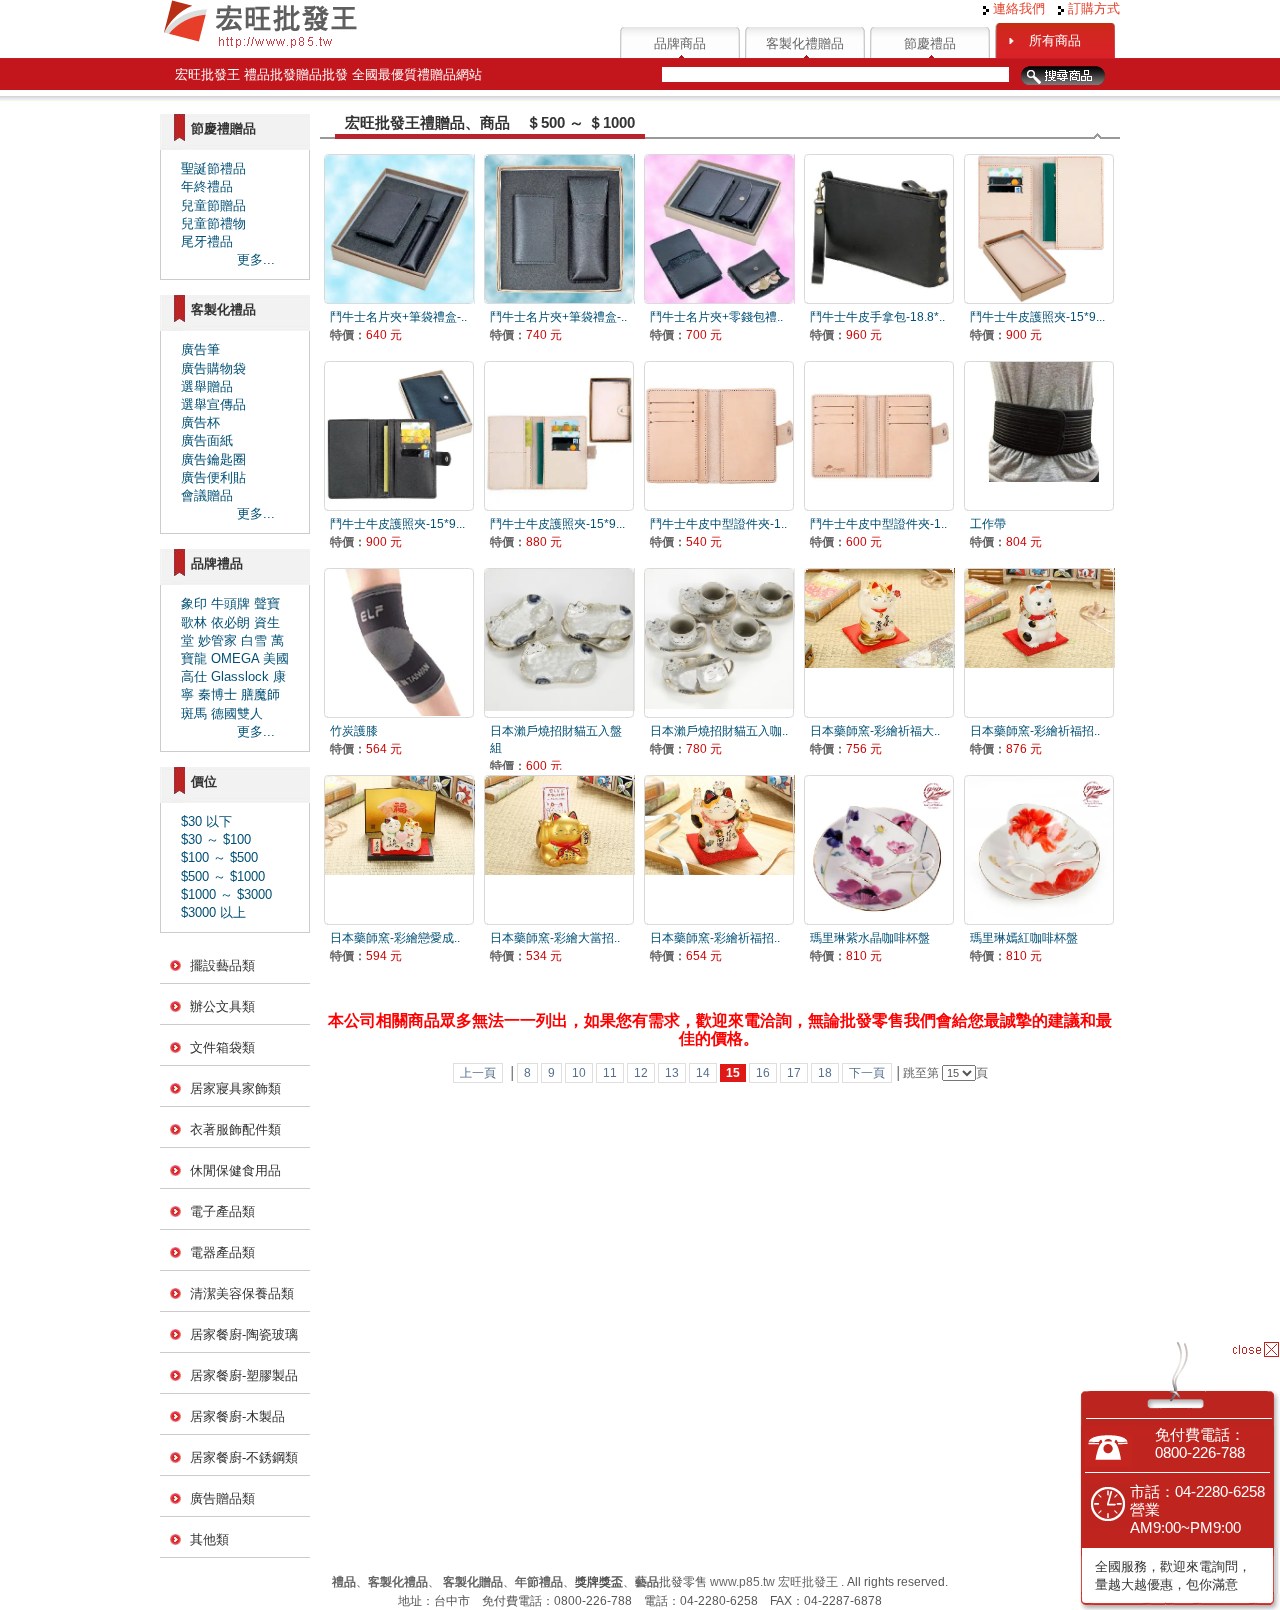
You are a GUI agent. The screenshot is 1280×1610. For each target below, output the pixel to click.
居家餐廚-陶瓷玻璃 (244, 1334)
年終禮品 (207, 186)
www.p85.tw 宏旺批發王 (774, 1582)
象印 (194, 603)
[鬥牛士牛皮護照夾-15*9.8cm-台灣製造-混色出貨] (1039, 228)
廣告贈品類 (222, 1498)
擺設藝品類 (222, 965)
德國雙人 (237, 713)
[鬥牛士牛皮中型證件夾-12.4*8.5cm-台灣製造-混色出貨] (719, 435)
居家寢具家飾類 (235, 1088)
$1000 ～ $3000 (226, 894)
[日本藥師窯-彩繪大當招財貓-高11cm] (559, 849)
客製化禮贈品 (805, 43)
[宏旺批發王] (260, 45)
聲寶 (267, 603)
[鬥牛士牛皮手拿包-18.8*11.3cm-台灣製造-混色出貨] (879, 228)
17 (794, 1073)
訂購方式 (1092, 8)
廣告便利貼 (213, 477)
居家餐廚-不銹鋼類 (244, 1457)
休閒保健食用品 (235, 1170)
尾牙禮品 (207, 241)
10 (579, 1073)
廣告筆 (200, 349)
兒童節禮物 (213, 223)
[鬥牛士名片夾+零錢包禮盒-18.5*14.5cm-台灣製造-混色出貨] (719, 228)
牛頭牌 (230, 603)
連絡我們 (1017, 8)
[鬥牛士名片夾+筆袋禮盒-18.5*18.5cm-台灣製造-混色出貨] (559, 228)
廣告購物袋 (213, 368)
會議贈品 (207, 495)
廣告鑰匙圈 (213, 459)
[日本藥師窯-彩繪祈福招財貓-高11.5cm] (719, 849)
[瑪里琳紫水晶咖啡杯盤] (879, 849)
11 (610, 1073)
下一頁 (867, 1073)
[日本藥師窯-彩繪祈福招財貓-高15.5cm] (1039, 642)
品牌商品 (680, 43)
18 (825, 1073)
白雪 (254, 640)
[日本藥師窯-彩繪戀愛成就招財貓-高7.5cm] (399, 849)
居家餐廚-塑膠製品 (244, 1375)
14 (703, 1073)
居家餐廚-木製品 (237, 1416)
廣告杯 (200, 422)
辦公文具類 (222, 1006)
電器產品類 (222, 1252)
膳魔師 (260, 694)
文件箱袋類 (222, 1047)
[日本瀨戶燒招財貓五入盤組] (559, 642)
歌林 (194, 622)
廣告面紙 (207, 440)
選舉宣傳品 (213, 404)
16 (763, 1073)
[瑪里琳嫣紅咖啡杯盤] (1039, 849)
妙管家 (217, 640)
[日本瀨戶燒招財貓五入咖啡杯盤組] (719, 642)
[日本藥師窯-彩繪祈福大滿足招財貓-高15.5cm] (879, 642)
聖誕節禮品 (213, 168)
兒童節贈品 (213, 205)
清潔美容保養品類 (242, 1293)
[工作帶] (1039, 435)
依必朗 (230, 622)
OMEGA (235, 658)
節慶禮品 (930, 43)
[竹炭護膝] (399, 642)
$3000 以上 (213, 912)
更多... (256, 259)
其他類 (209, 1539)
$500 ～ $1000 (223, 876)
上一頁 (478, 1073)
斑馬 (194, 713)
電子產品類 (222, 1211)
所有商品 (1055, 40)
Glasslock (240, 676)
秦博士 (217, 694)
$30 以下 (206, 821)
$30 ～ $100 (216, 839)
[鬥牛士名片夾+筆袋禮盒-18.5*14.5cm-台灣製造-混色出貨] (399, 228)
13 (672, 1073)
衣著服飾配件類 (235, 1129)
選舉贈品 (207, 386)
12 (641, 1073)
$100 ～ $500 (219, 857)
